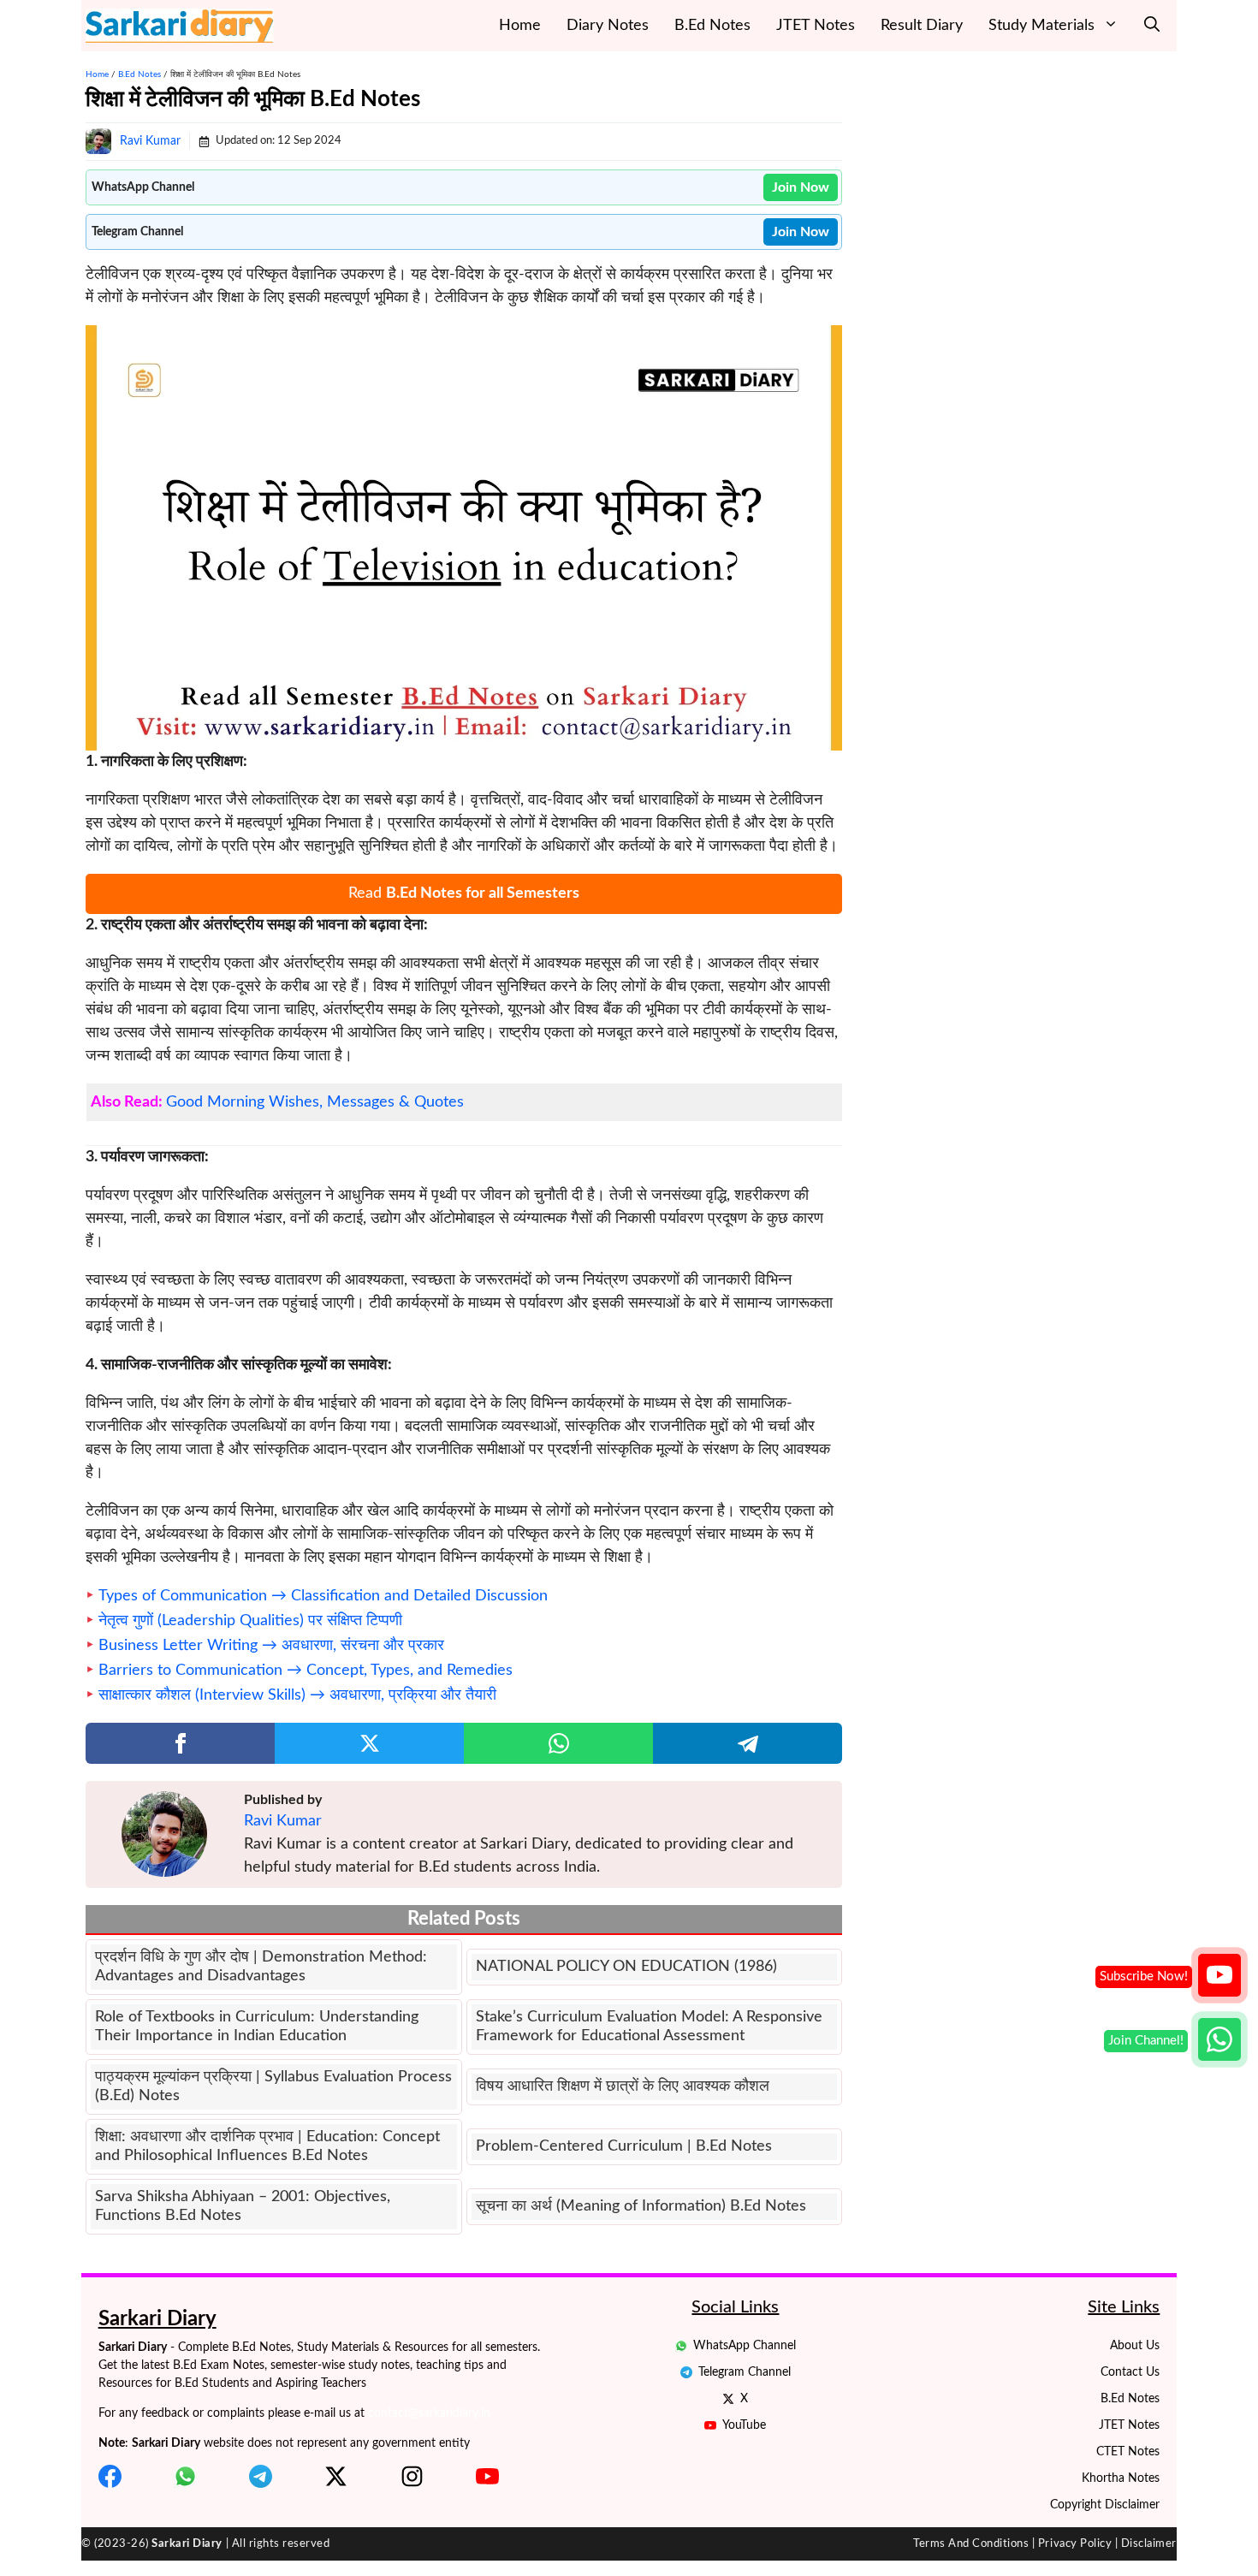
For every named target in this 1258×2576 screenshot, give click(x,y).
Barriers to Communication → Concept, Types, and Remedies (306, 1671)
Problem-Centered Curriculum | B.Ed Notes (624, 2146)
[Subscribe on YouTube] (1219, 1975)
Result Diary (922, 26)
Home (520, 26)
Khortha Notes (1121, 2478)
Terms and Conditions (971, 2544)
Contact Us (1130, 2372)
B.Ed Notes (712, 26)
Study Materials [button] (1041, 26)
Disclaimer (1149, 2544)
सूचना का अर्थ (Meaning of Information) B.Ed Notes (641, 2206)
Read (464, 893)
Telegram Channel (745, 2372)
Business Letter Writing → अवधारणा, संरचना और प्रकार (271, 1646)
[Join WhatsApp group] (1219, 2039)
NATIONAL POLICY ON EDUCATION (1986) (626, 1967)
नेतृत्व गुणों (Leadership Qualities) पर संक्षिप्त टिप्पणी (250, 1621)
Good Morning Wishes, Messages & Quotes (315, 1102)
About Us (1135, 2346)
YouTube (744, 2425)
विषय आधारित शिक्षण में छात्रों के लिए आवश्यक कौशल (623, 2086)
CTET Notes (1128, 2452)
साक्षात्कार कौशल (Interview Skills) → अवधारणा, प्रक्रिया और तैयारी (297, 1695)
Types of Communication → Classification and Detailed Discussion (323, 1596)
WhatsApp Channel (745, 2346)
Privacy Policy (1075, 2544)
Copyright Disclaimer (1105, 2505)
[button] (1152, 26)
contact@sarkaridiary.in (429, 2413)
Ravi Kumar (150, 141)
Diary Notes (608, 26)
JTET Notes (816, 26)
